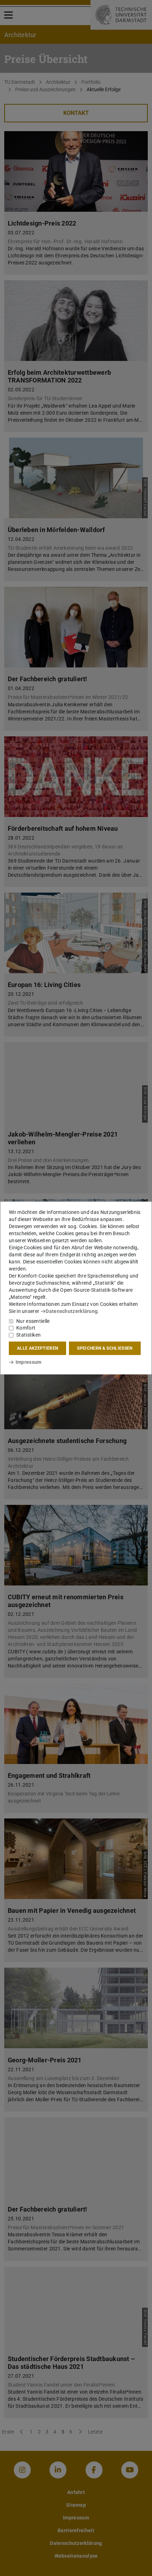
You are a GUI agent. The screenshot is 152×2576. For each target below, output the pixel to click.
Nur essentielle (33, 1321)
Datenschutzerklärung (72, 1311)
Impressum (28, 1362)
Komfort (26, 1328)
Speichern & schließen (105, 1348)
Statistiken (28, 1335)
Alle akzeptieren (37, 1348)
